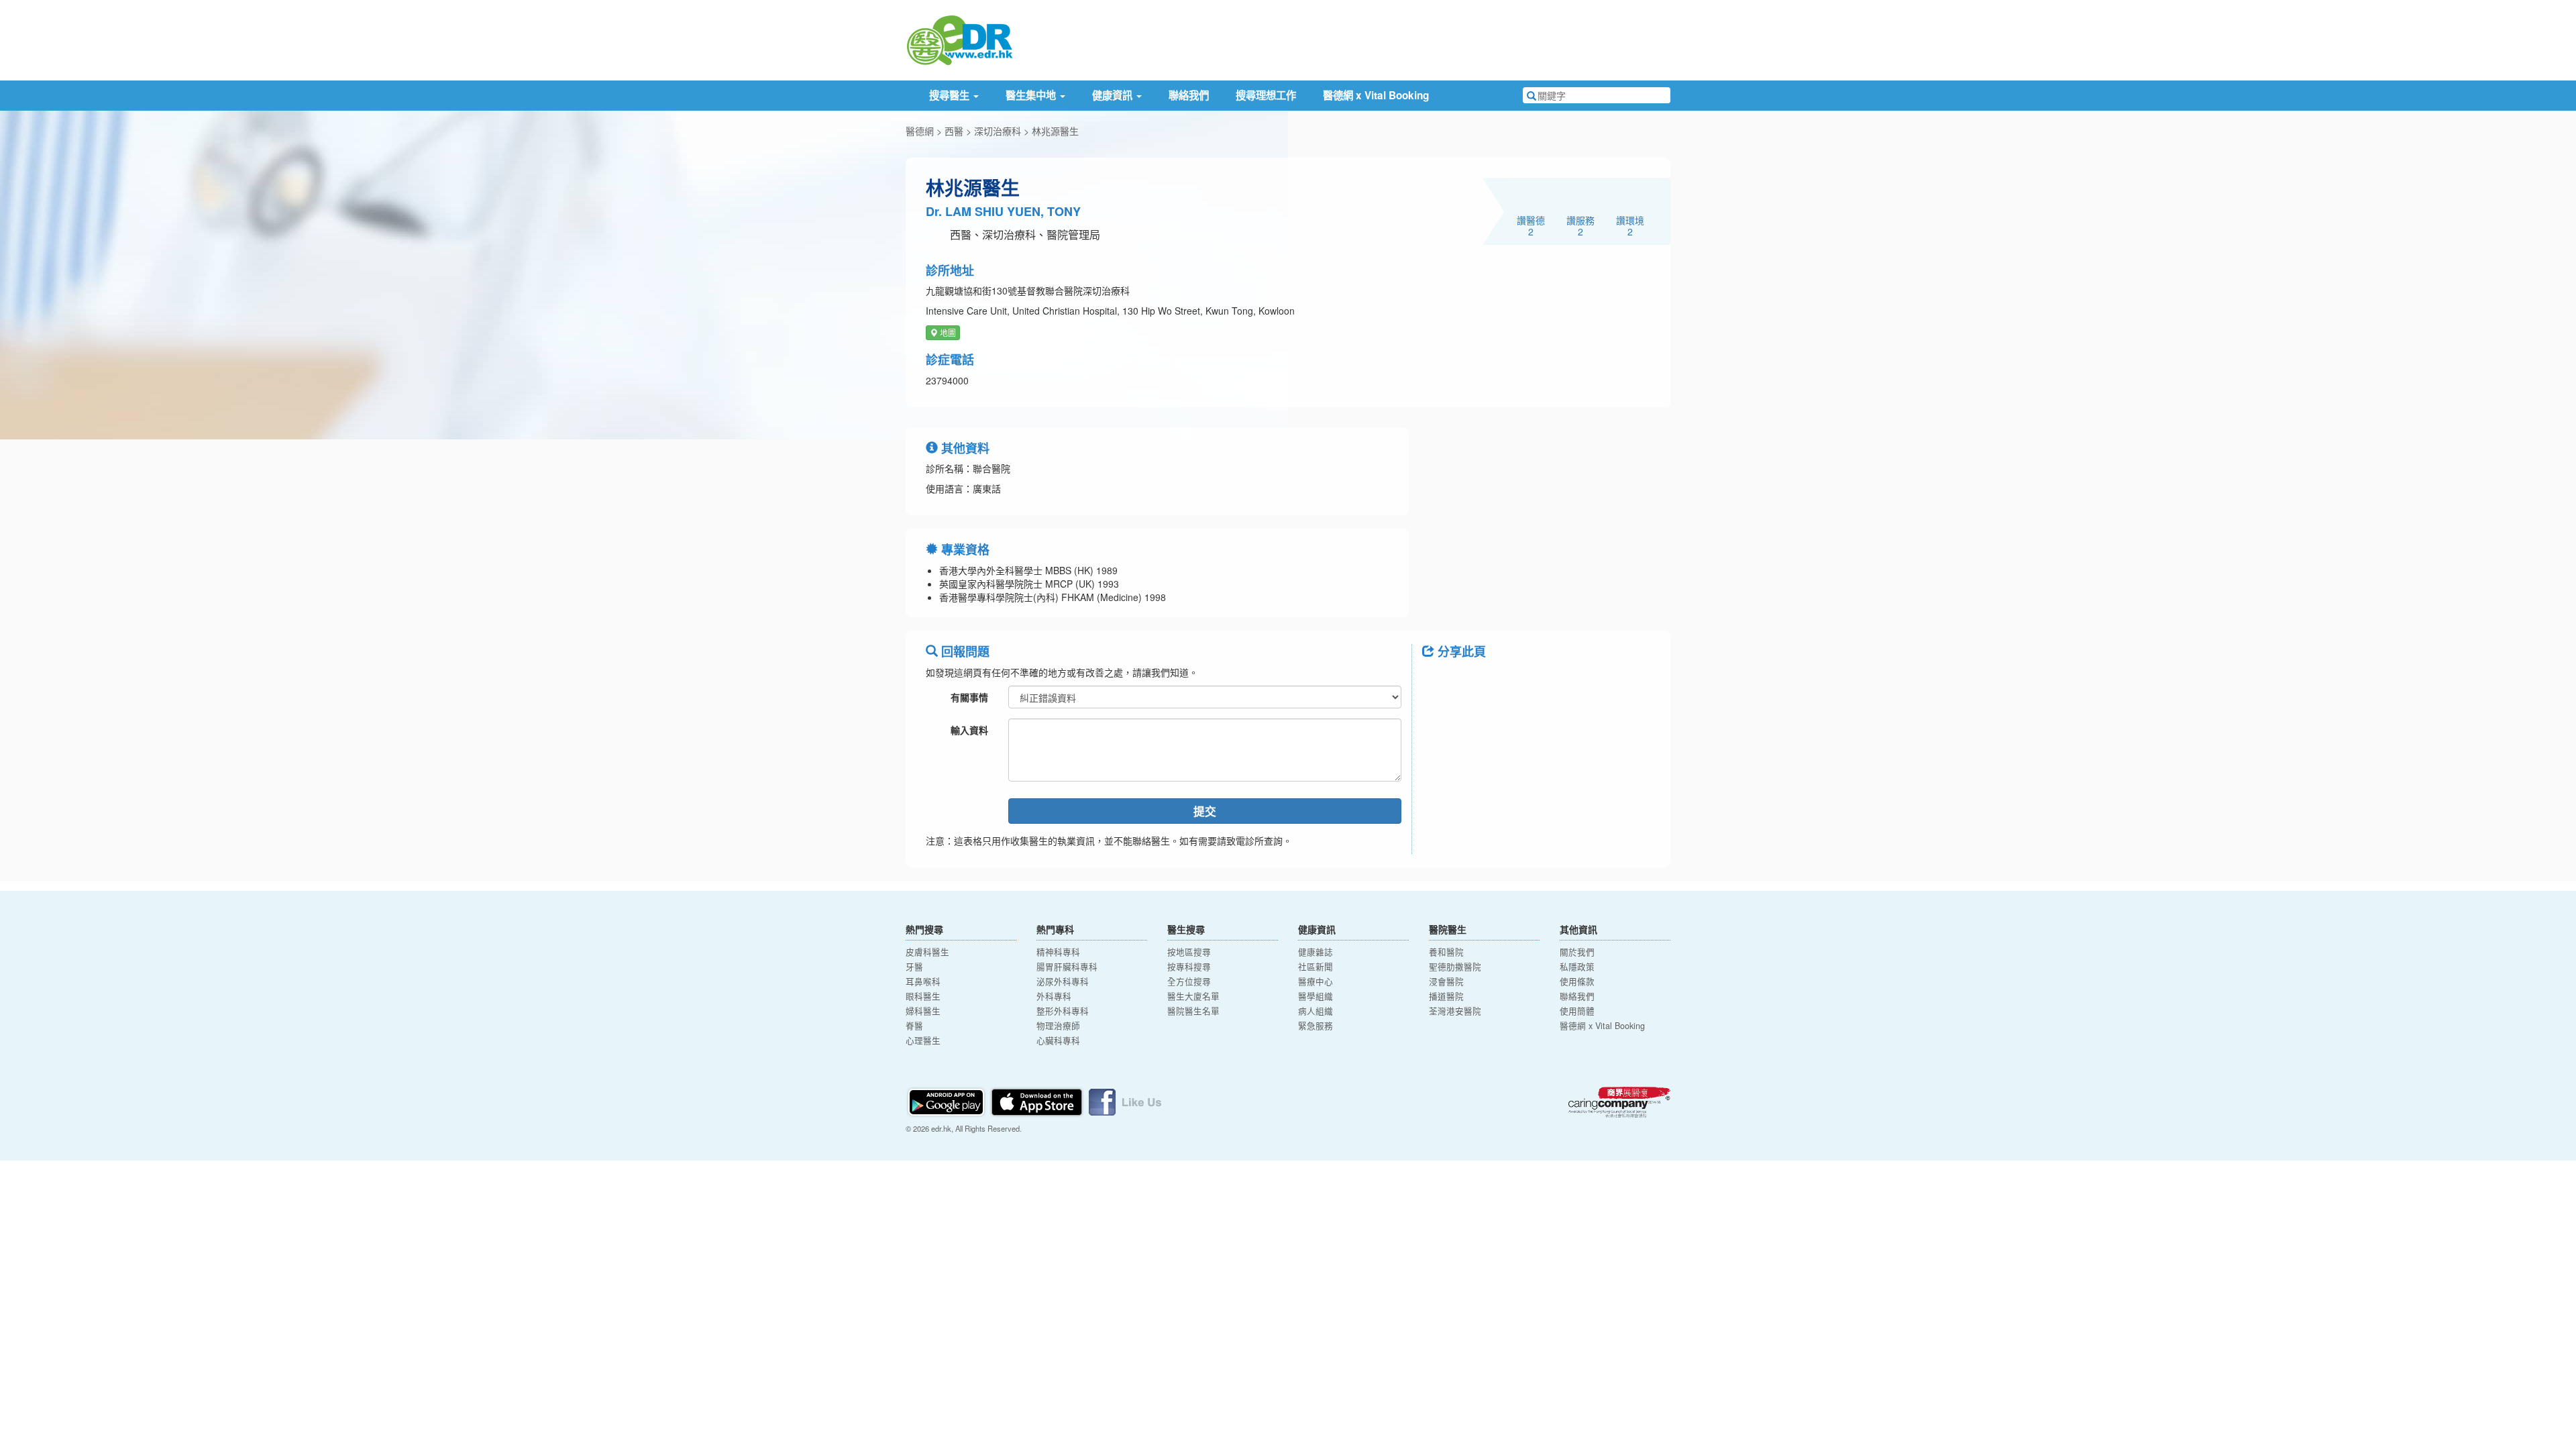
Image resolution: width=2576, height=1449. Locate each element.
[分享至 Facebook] (1438, 682)
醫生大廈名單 (1193, 996)
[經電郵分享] (1543, 682)
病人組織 (1316, 1011)
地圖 (947, 332)
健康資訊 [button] (1114, 95)
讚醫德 (1531, 225)
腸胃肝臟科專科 (1067, 967)
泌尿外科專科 (1063, 981)
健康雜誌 (1316, 952)
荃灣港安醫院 (1455, 1011)
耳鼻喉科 (923, 981)
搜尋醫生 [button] (951, 95)
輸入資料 (969, 730)
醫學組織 (1316, 996)
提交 (1205, 811)
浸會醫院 (1446, 981)
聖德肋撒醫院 (1455, 967)
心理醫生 (923, 1040)
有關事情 (969, 697)
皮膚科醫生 (927, 952)
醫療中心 (1316, 981)
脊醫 (914, 1026)
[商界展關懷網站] (1619, 1102)
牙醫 (914, 967)
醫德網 (920, 131)
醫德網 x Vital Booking (1376, 95)
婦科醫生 (923, 1011)
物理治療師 (1058, 1026)
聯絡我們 (1189, 95)
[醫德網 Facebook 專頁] (1125, 1101)
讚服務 (1580, 225)
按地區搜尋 (1189, 952)
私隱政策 (1577, 967)
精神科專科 (1058, 952)
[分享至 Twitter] (1473, 682)
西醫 (954, 131)
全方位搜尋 (1189, 981)
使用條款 (1577, 981)
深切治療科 (998, 131)
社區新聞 (1316, 967)
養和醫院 (1446, 952)
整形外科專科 (1063, 1011)
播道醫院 (1446, 996)
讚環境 (1630, 225)
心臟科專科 (1058, 1040)
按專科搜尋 (1189, 967)
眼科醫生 (923, 996)
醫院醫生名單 (1193, 1011)
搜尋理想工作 (1266, 95)
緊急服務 (1316, 1026)
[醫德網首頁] (959, 39)
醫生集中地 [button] (1032, 95)
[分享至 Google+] (1508, 682)
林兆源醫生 (1055, 131)
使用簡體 (1577, 1011)
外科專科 (1054, 996)
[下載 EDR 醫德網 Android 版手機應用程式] (947, 1101)
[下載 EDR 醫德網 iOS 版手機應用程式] (1038, 1101)
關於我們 (1577, 952)
